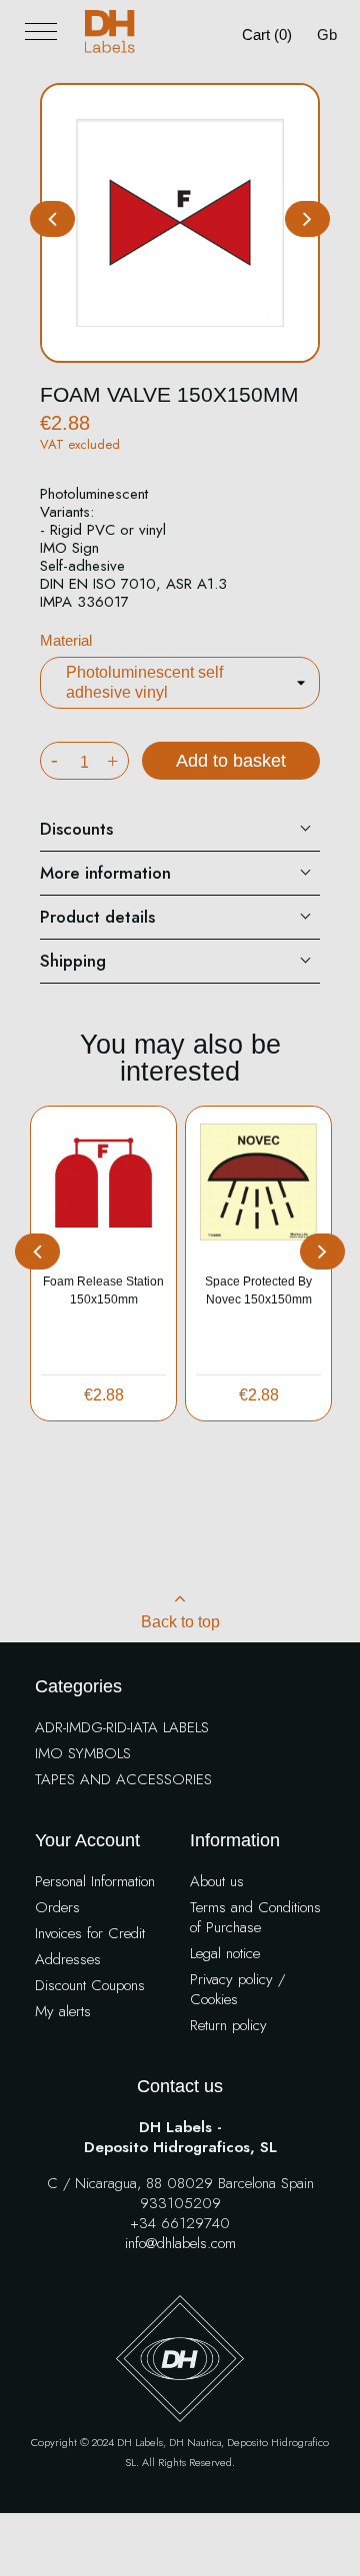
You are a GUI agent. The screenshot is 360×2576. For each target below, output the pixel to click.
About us (217, 1882)
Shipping (73, 961)
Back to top (180, 1622)
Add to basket (231, 761)
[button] (307, 219)
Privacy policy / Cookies (237, 1990)
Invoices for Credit (90, 1934)
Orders (57, 1908)
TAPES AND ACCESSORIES (123, 1780)
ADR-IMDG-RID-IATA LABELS (122, 1728)
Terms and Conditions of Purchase (255, 1918)
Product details (97, 917)
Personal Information (95, 1882)
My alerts (63, 2012)
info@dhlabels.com (180, 2244)
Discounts (76, 829)
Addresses (68, 1960)
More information (105, 873)
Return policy (228, 2026)
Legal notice (225, 1954)
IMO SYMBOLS (83, 1754)
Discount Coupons (90, 1986)
